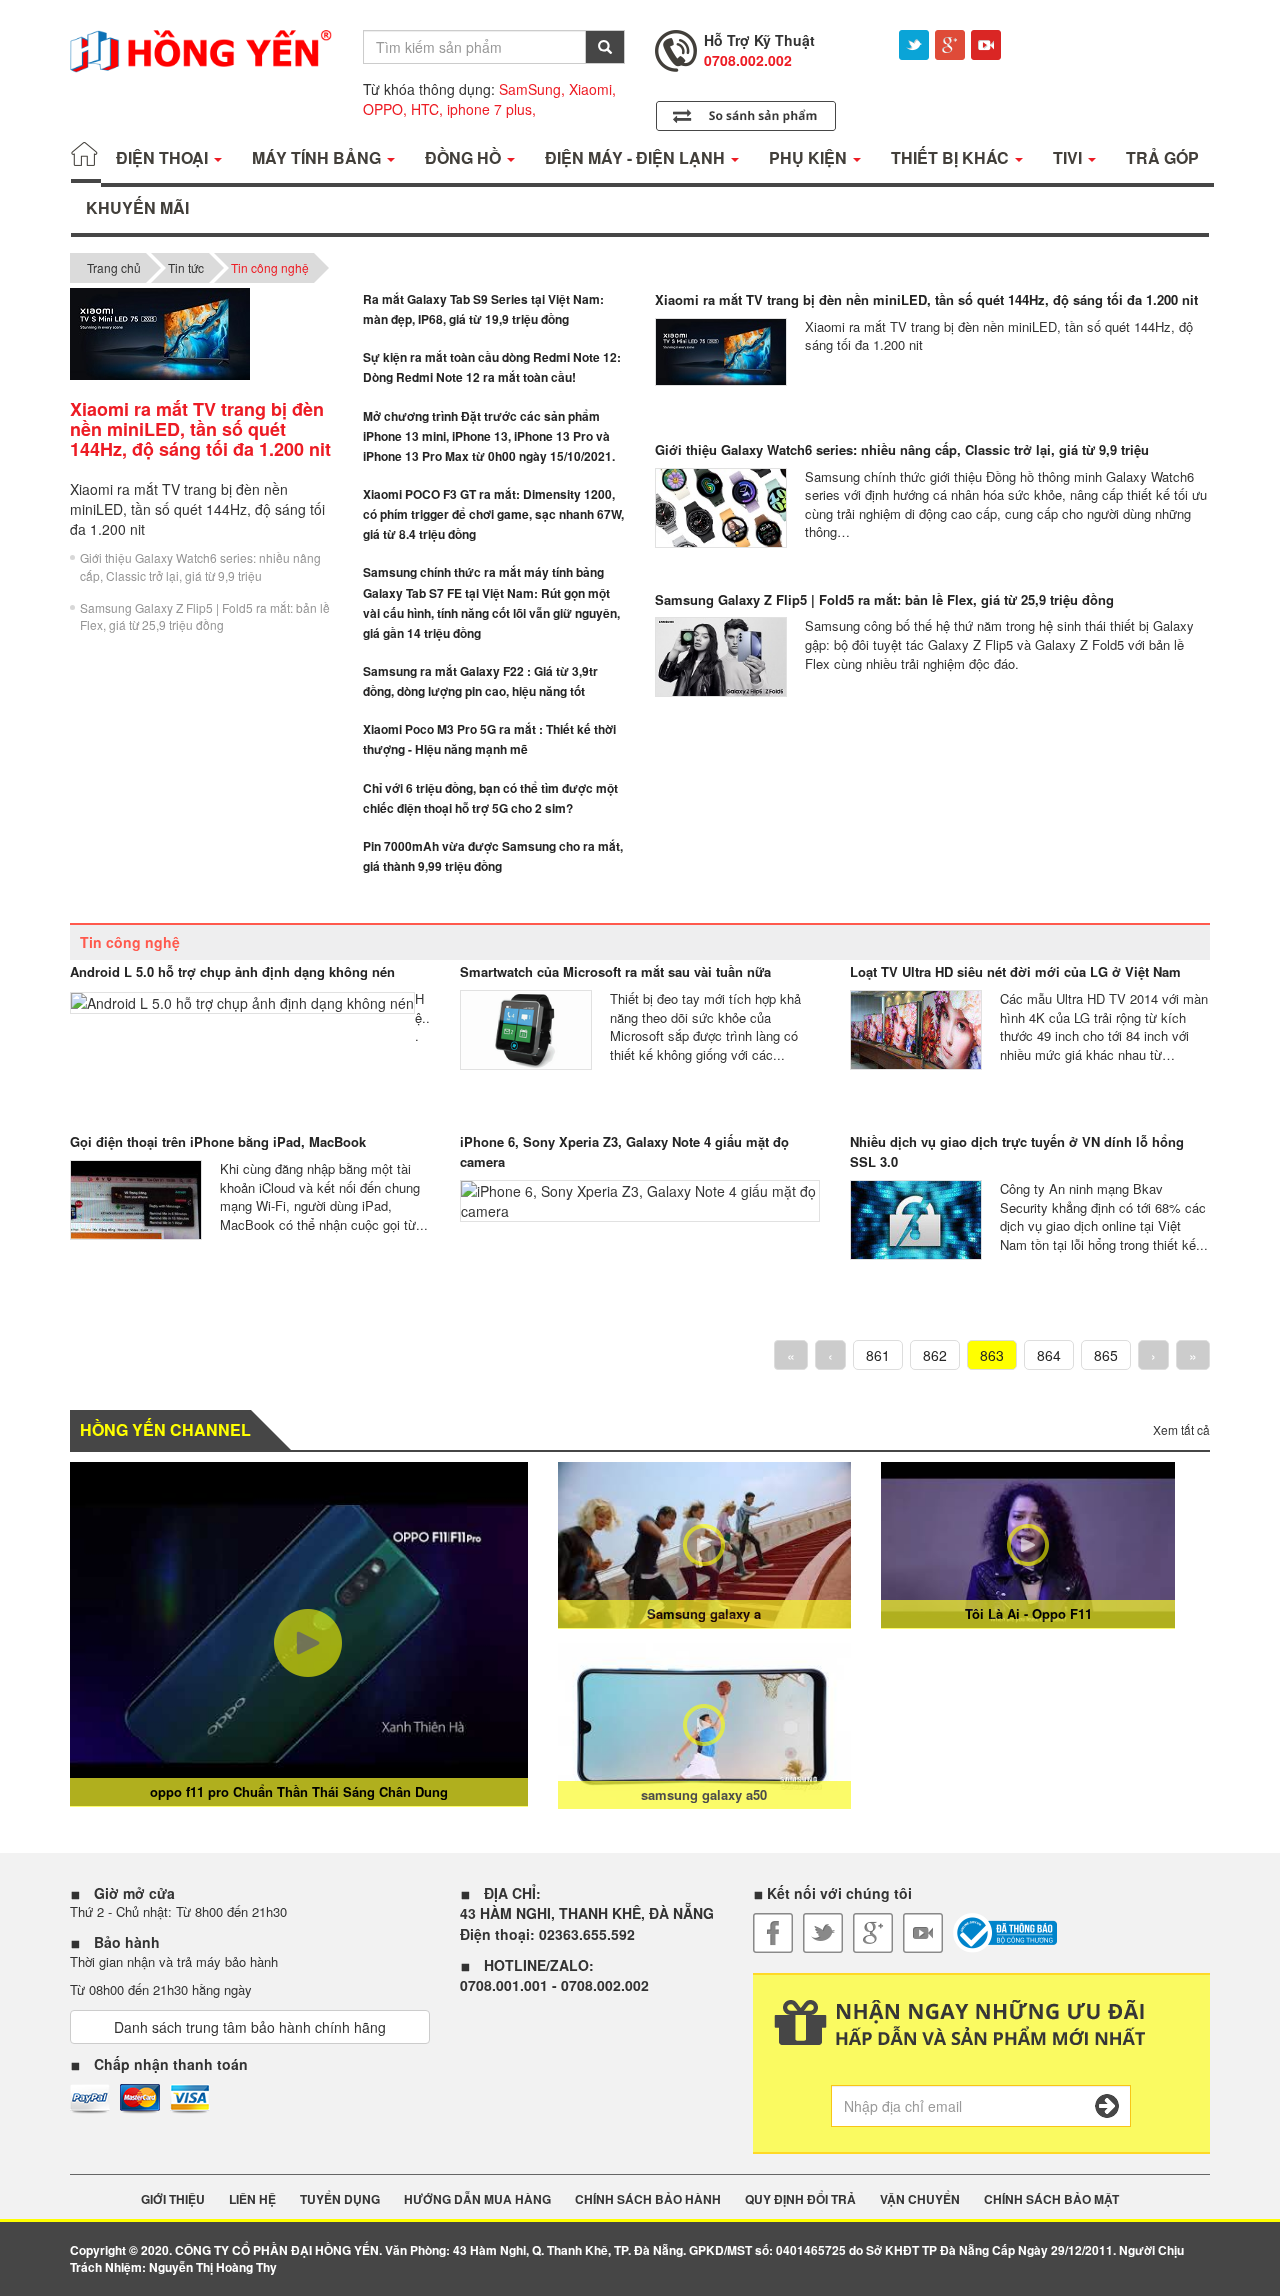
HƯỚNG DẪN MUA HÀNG (477, 2199)
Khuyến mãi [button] (137, 207)
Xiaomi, (592, 89)
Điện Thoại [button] (164, 157)
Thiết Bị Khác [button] (952, 157)
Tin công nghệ (270, 267)
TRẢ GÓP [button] (1162, 157)
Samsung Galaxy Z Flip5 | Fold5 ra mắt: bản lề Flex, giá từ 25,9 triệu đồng (205, 616)
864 (1049, 1355)
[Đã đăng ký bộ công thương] (1005, 1933)
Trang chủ (114, 267)
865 (1106, 1355)
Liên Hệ (252, 2199)
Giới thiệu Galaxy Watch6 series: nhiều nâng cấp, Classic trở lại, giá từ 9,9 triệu (200, 566)
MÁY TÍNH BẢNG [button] (318, 157)
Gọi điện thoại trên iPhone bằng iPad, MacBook (218, 1141)
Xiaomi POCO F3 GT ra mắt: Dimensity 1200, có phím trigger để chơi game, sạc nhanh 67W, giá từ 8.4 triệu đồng (493, 514)
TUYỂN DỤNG (340, 2199)
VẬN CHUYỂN (920, 2199)
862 (935, 1355)
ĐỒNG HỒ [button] (465, 157)
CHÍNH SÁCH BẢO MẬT (1051, 2199)
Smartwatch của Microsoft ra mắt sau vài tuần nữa (615, 971)
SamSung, (532, 89)
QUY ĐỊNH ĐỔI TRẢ (800, 2199)
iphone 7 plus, (491, 109)
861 (878, 1355)
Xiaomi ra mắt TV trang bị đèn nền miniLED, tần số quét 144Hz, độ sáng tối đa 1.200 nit (926, 299)
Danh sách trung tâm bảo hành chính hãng (250, 2027)
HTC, (427, 109)
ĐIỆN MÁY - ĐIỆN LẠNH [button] (637, 157)
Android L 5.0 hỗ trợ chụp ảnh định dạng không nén (232, 971)
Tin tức (186, 267)
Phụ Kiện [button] (810, 157)
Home (86, 158)
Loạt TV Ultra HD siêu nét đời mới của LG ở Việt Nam (1015, 971)
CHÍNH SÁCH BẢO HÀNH (648, 2199)
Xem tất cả (1181, 1429)
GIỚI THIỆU (173, 2199)
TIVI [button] (1069, 157)
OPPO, (385, 109)
